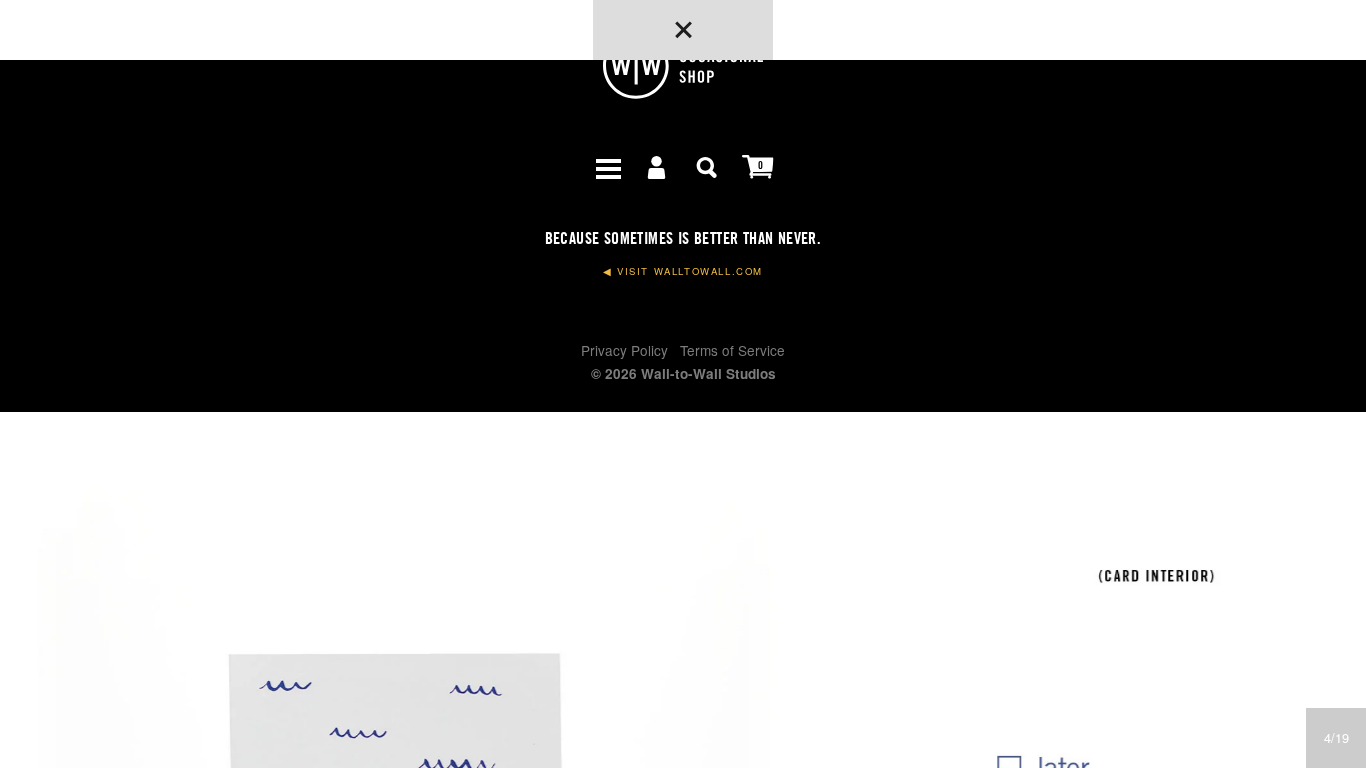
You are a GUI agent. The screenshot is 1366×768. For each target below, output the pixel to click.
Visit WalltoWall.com (683, 271)
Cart (758, 166)
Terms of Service (732, 350)
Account (658, 166)
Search (708, 166)
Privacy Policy (624, 350)
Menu (608, 166)
